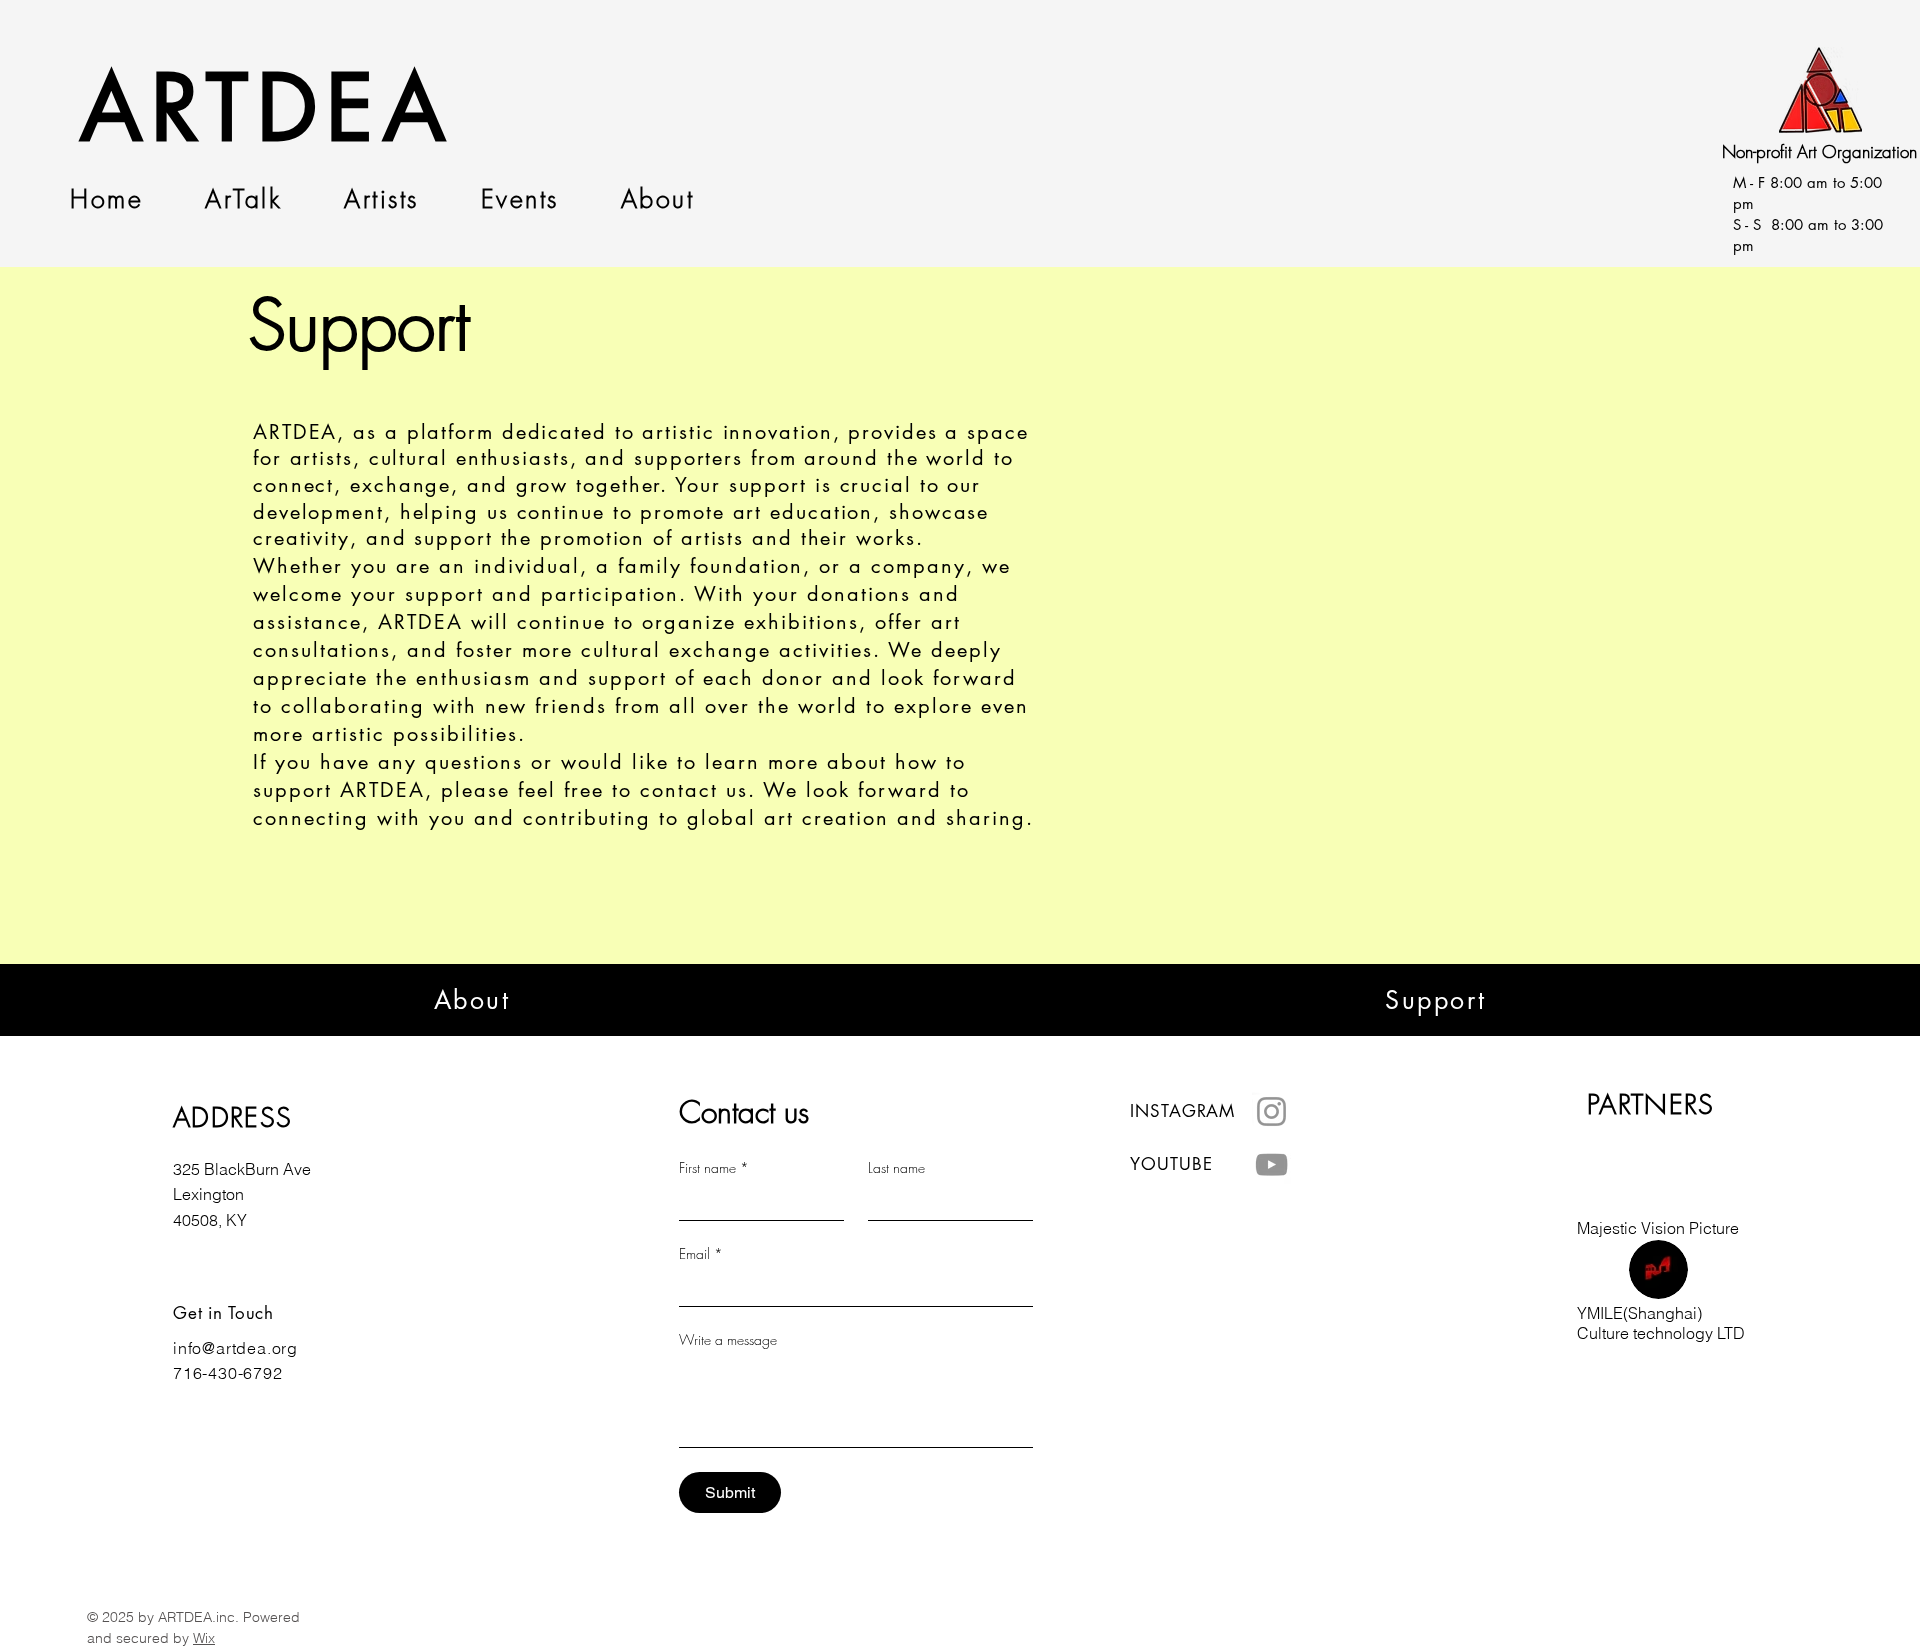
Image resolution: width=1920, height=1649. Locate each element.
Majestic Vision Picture (1658, 1228)
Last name (896, 1167)
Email (701, 1253)
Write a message (728, 1339)
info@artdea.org (235, 1348)
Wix (204, 1638)
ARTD (203, 108)
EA (390, 108)
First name (714, 1167)
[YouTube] (1271, 1164)
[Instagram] (1271, 1111)
